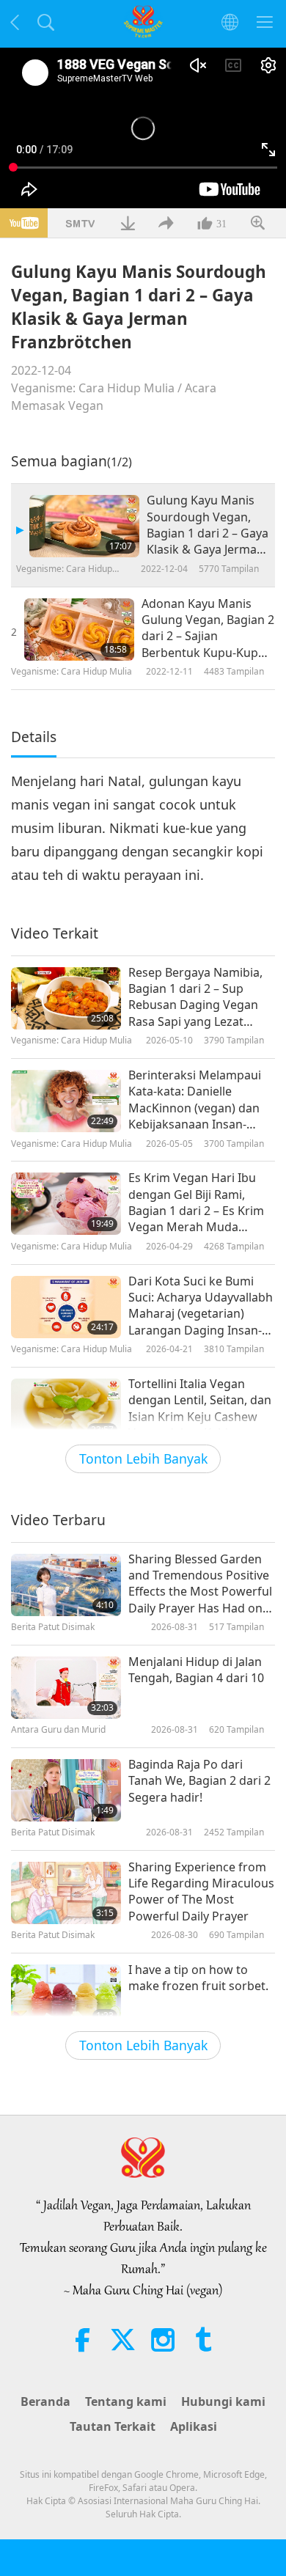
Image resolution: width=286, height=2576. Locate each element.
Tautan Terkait (113, 2426)
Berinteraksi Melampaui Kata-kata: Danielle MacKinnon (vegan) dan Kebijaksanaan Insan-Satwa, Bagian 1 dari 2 (195, 1100)
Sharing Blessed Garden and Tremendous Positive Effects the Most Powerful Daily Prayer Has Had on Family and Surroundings (200, 1584)
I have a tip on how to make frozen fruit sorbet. (198, 1978)
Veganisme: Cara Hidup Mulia (93, 388)
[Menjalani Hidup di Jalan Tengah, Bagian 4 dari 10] (66, 1688)
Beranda (45, 2401)
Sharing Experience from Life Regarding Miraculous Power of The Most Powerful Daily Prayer (201, 1891)
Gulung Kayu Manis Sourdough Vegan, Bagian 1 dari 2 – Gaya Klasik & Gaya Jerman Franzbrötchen (208, 525)
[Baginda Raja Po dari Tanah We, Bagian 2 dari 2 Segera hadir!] (66, 1790)
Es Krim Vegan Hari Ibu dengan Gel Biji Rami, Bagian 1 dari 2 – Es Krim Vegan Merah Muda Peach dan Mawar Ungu (196, 1203)
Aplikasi (194, 2426)
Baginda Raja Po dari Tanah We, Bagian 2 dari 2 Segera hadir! (199, 1781)
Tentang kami (126, 2401)
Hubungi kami (223, 2401)
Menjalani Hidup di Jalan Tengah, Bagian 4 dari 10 (196, 1670)
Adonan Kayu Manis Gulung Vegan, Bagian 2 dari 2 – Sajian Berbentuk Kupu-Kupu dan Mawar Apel (208, 628)
